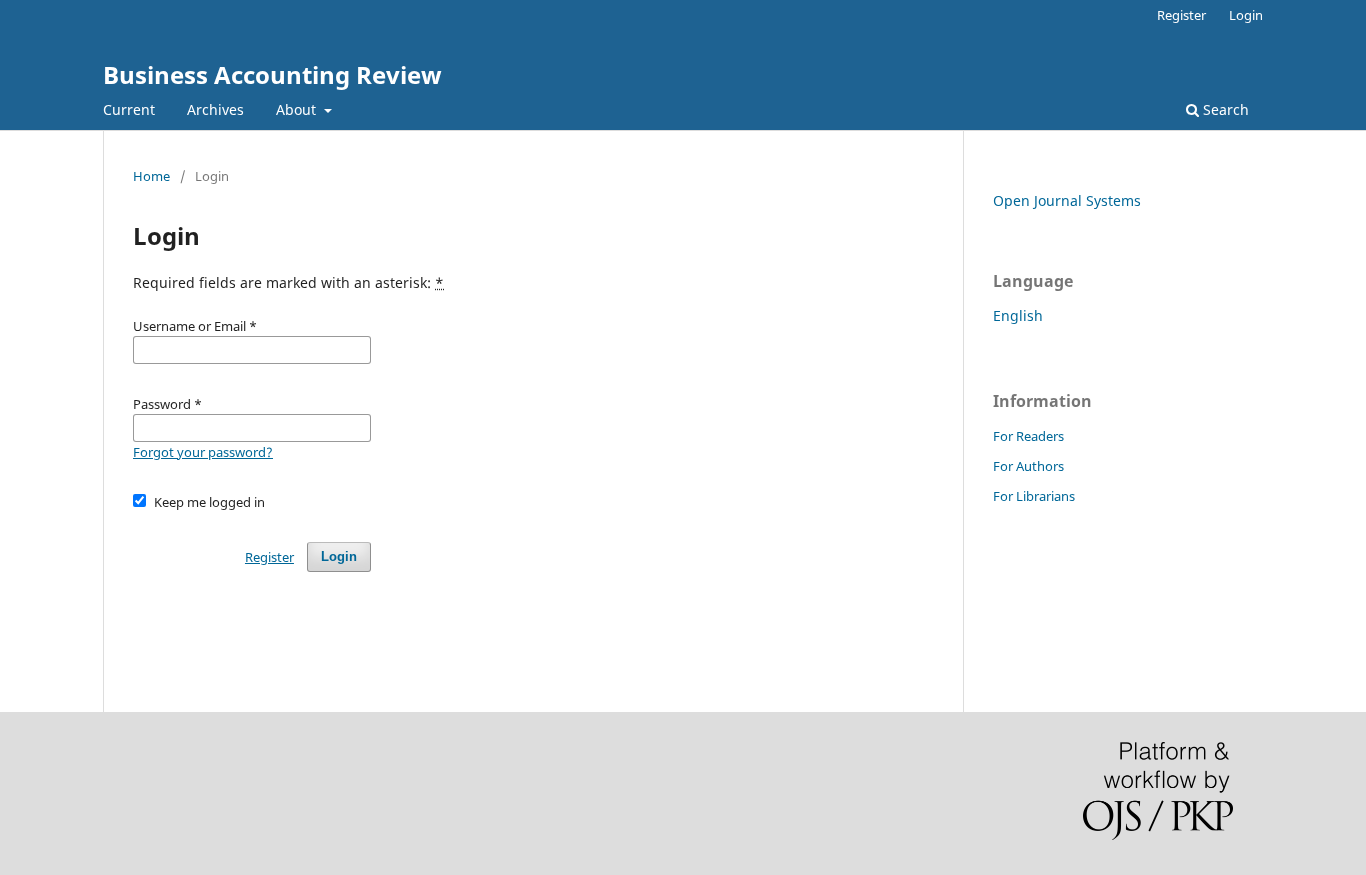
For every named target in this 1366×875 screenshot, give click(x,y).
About (298, 109)
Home (151, 176)
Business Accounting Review (272, 74)
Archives (215, 109)
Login (1246, 15)
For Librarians (1034, 496)
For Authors (1028, 466)
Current (129, 109)
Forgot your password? (203, 452)
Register (1181, 15)
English (1018, 315)
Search (1224, 109)
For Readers (1028, 436)
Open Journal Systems (1067, 200)
